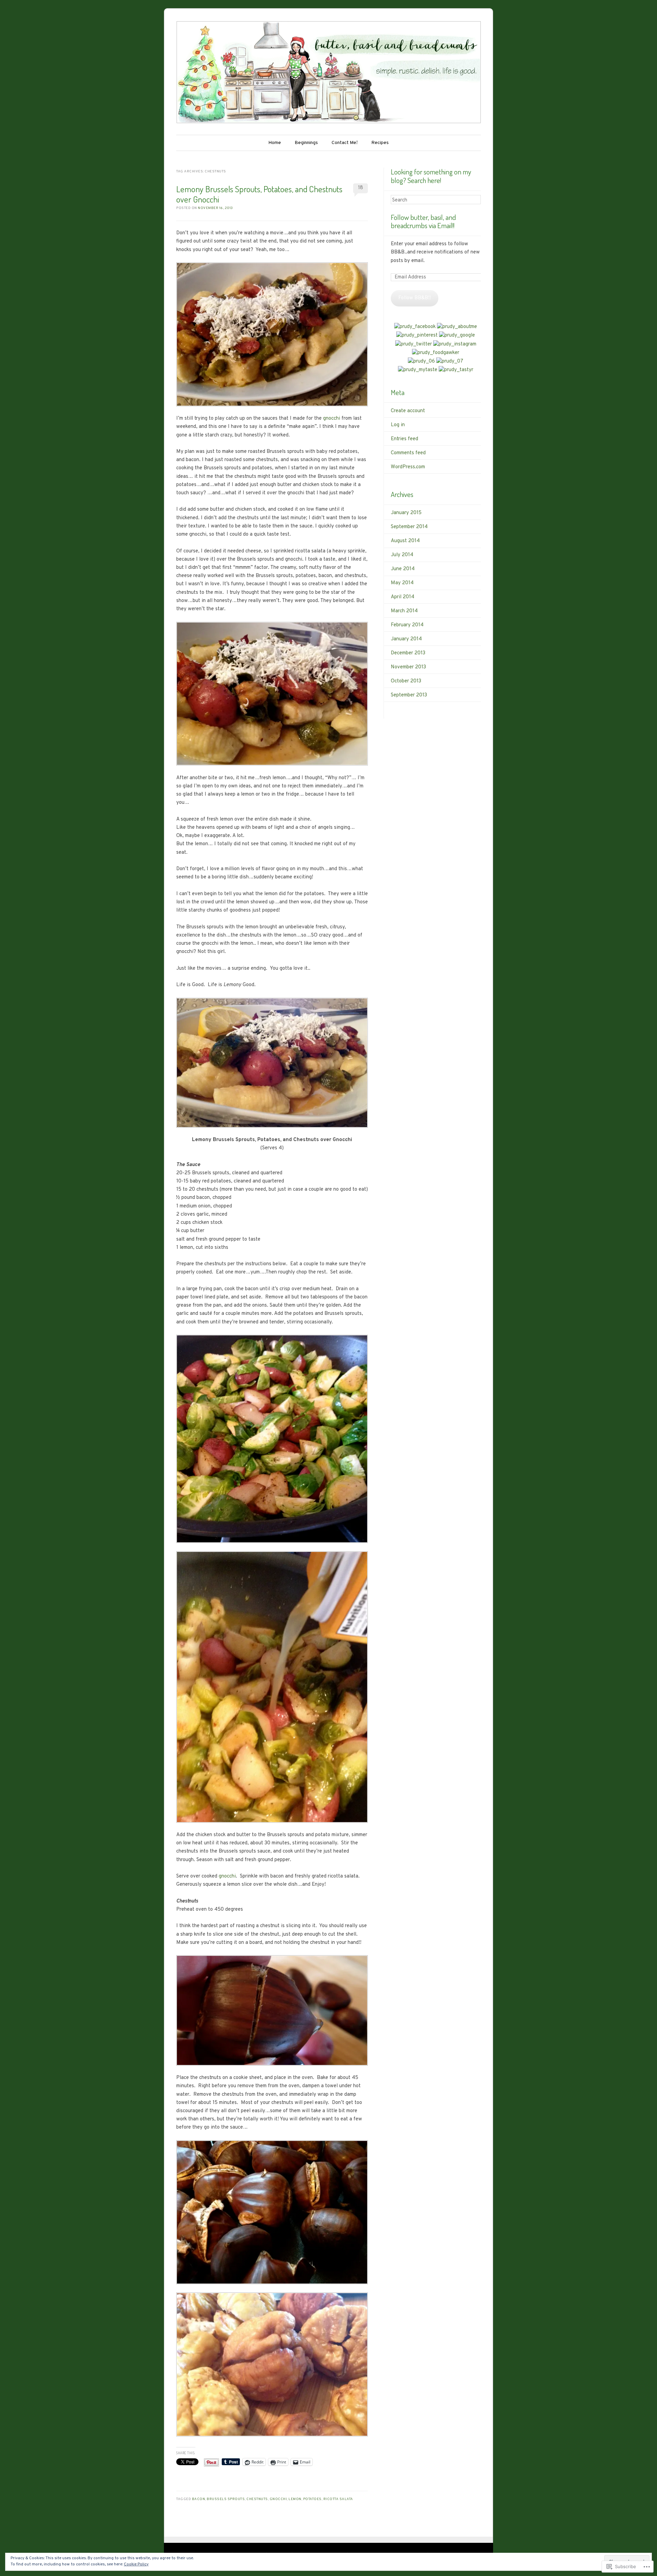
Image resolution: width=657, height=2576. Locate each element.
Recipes (380, 143)
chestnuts (257, 2499)
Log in (398, 425)
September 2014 (409, 527)
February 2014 (407, 625)
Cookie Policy (136, 2564)
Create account (408, 411)
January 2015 (406, 513)
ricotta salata (338, 2499)
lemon (295, 2499)
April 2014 (403, 597)
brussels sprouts (226, 2499)
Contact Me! (345, 143)
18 (360, 188)
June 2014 (403, 569)
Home (275, 143)
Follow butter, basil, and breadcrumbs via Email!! (423, 221)
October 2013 (406, 681)
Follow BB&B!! (415, 298)
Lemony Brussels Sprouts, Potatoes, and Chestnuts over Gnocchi (259, 194)
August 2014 (405, 541)
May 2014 (402, 583)
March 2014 (404, 611)
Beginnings (306, 143)
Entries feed (404, 439)
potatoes (312, 2499)
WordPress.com (408, 467)
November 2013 (408, 667)
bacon (199, 2499)
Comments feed (408, 453)
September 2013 (409, 695)
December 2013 (408, 653)
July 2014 (402, 555)
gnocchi (332, 419)
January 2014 (406, 639)
